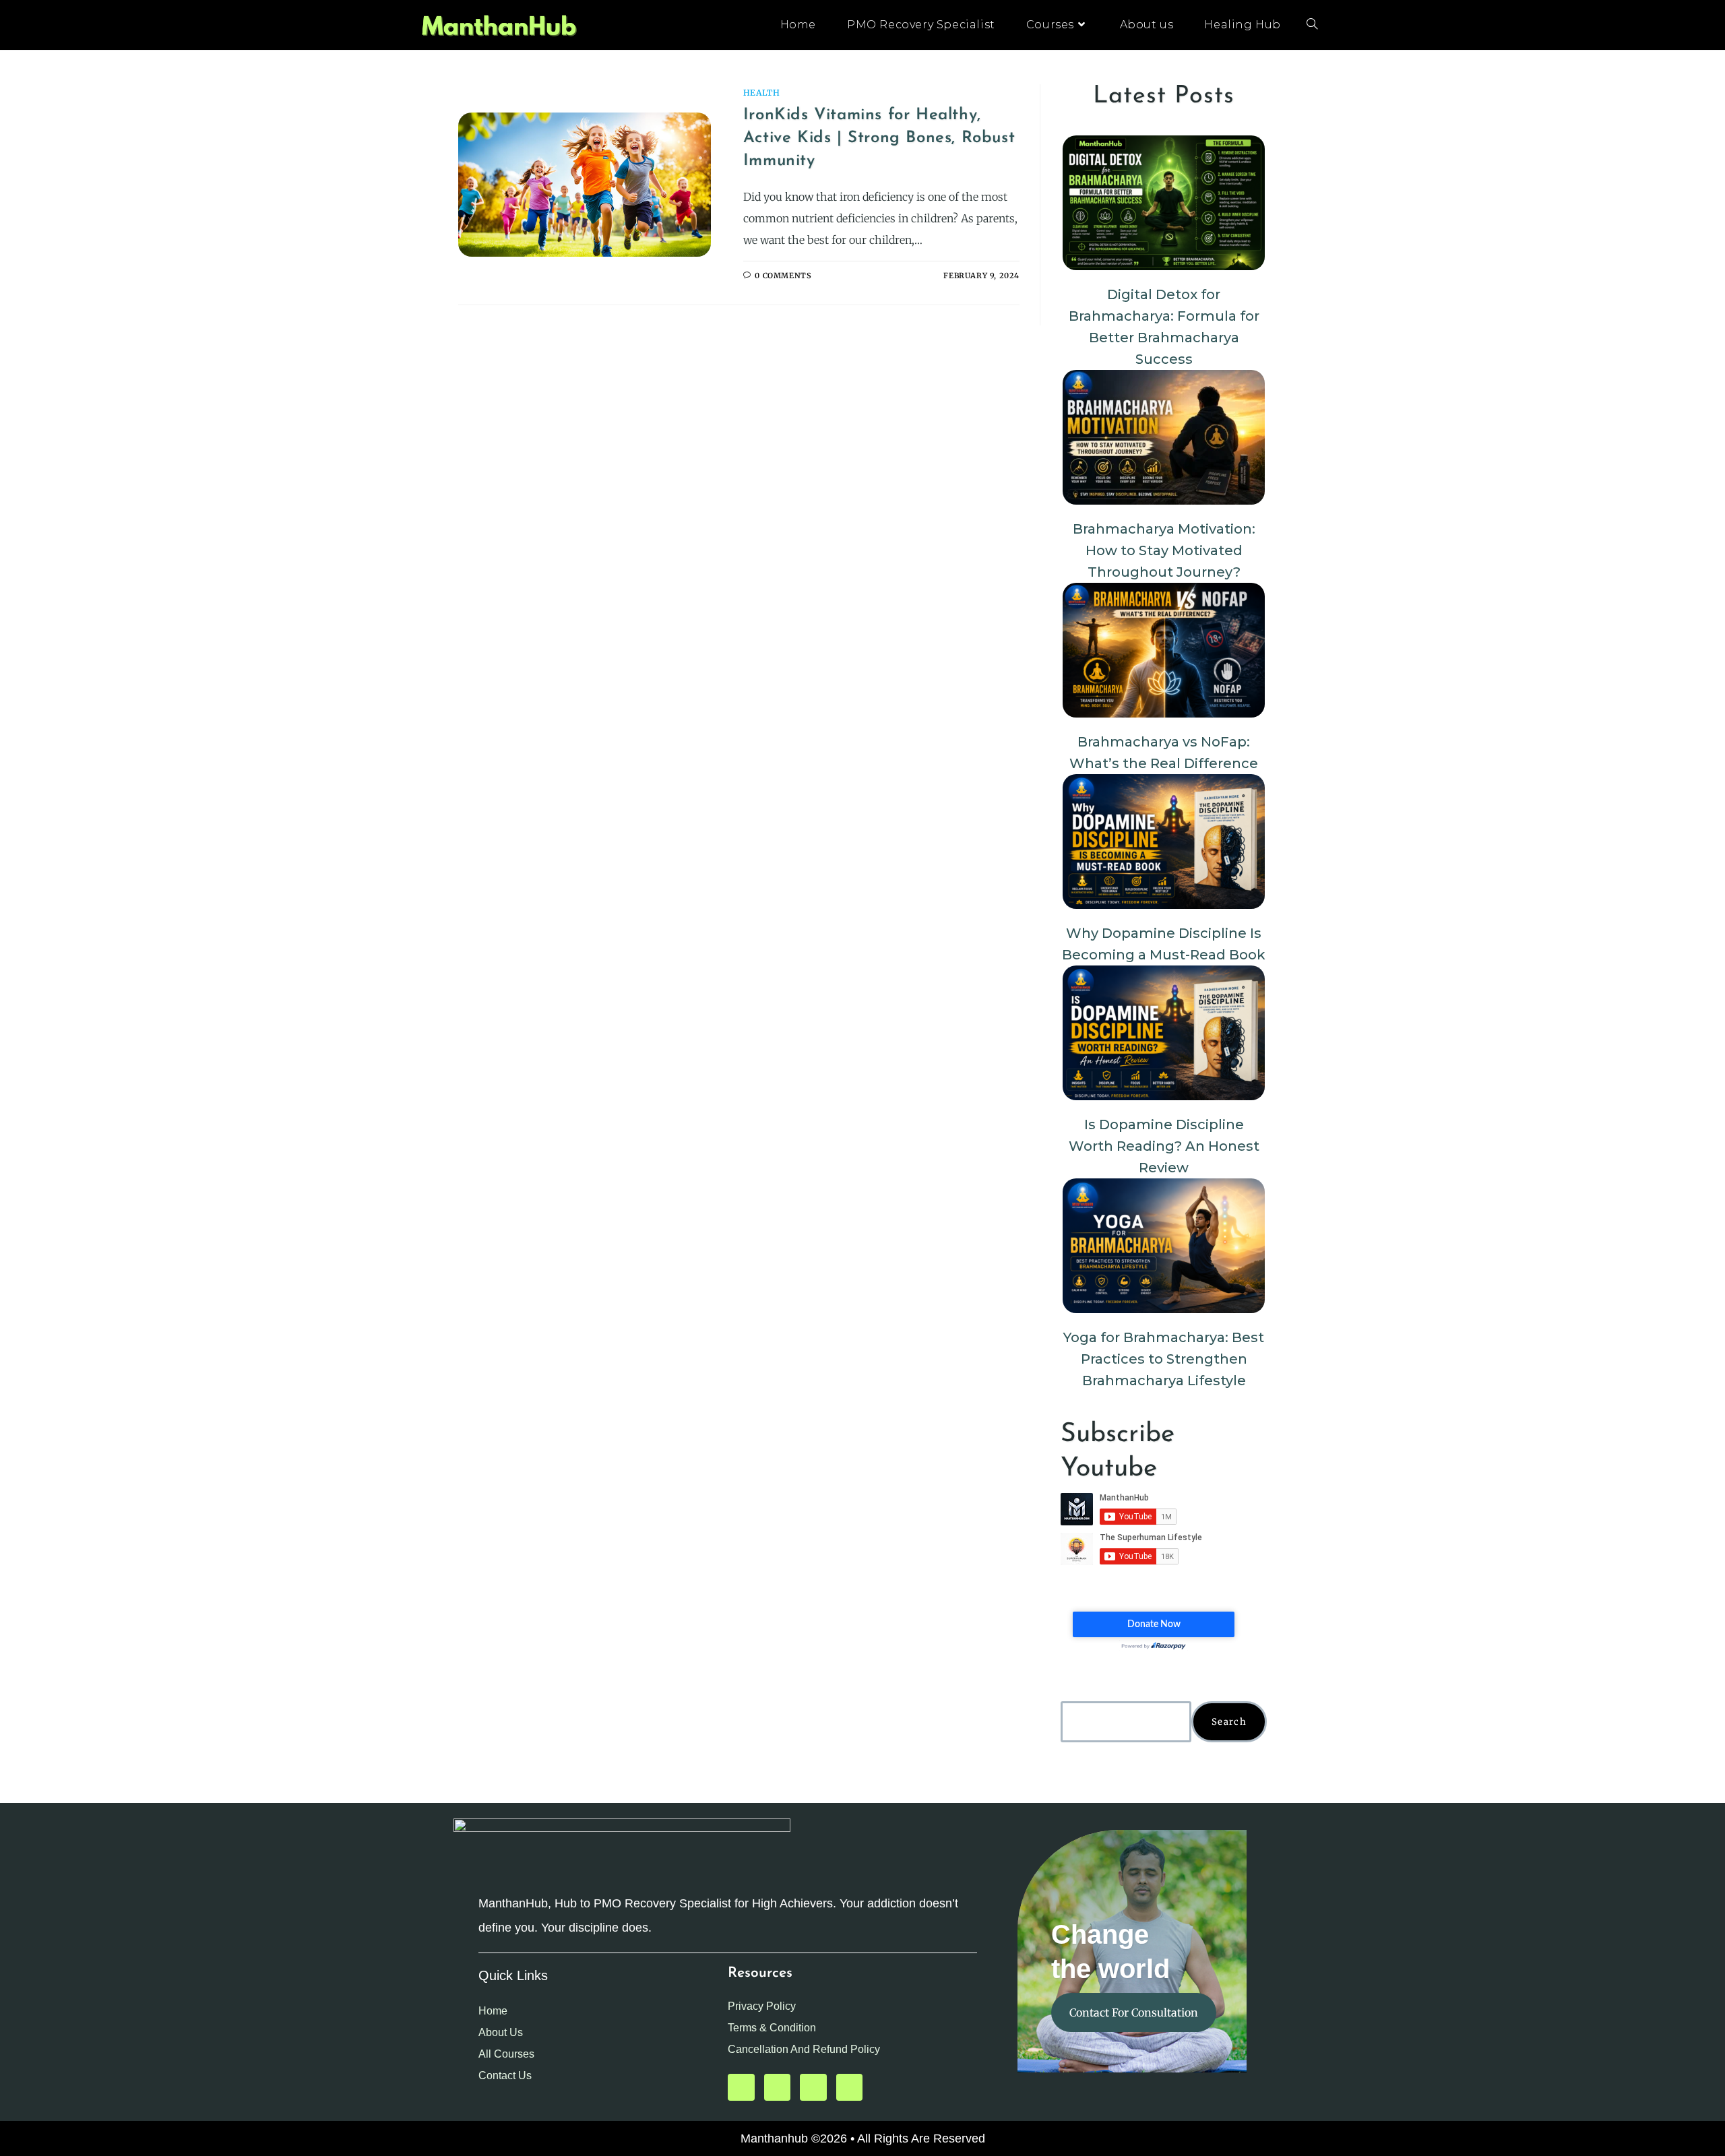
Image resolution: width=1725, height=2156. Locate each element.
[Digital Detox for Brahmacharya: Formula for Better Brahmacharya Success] (1164, 203)
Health (762, 93)
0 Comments (783, 276)
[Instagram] (850, 2087)
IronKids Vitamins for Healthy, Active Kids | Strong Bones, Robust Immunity (879, 138)
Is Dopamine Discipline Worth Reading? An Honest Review (1164, 1146)
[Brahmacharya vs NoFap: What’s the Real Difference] (1164, 650)
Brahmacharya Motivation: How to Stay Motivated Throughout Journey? (1164, 550)
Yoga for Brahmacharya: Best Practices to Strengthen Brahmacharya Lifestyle (1164, 1359)
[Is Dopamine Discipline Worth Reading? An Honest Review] (1164, 1033)
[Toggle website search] (1312, 25)
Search (1229, 1722)
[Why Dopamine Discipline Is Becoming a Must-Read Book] (1164, 842)
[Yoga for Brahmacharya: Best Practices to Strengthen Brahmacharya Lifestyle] (1164, 1246)
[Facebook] (813, 2087)
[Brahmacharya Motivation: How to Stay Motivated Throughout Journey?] (1164, 437)
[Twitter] (778, 2087)
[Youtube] (741, 2087)
